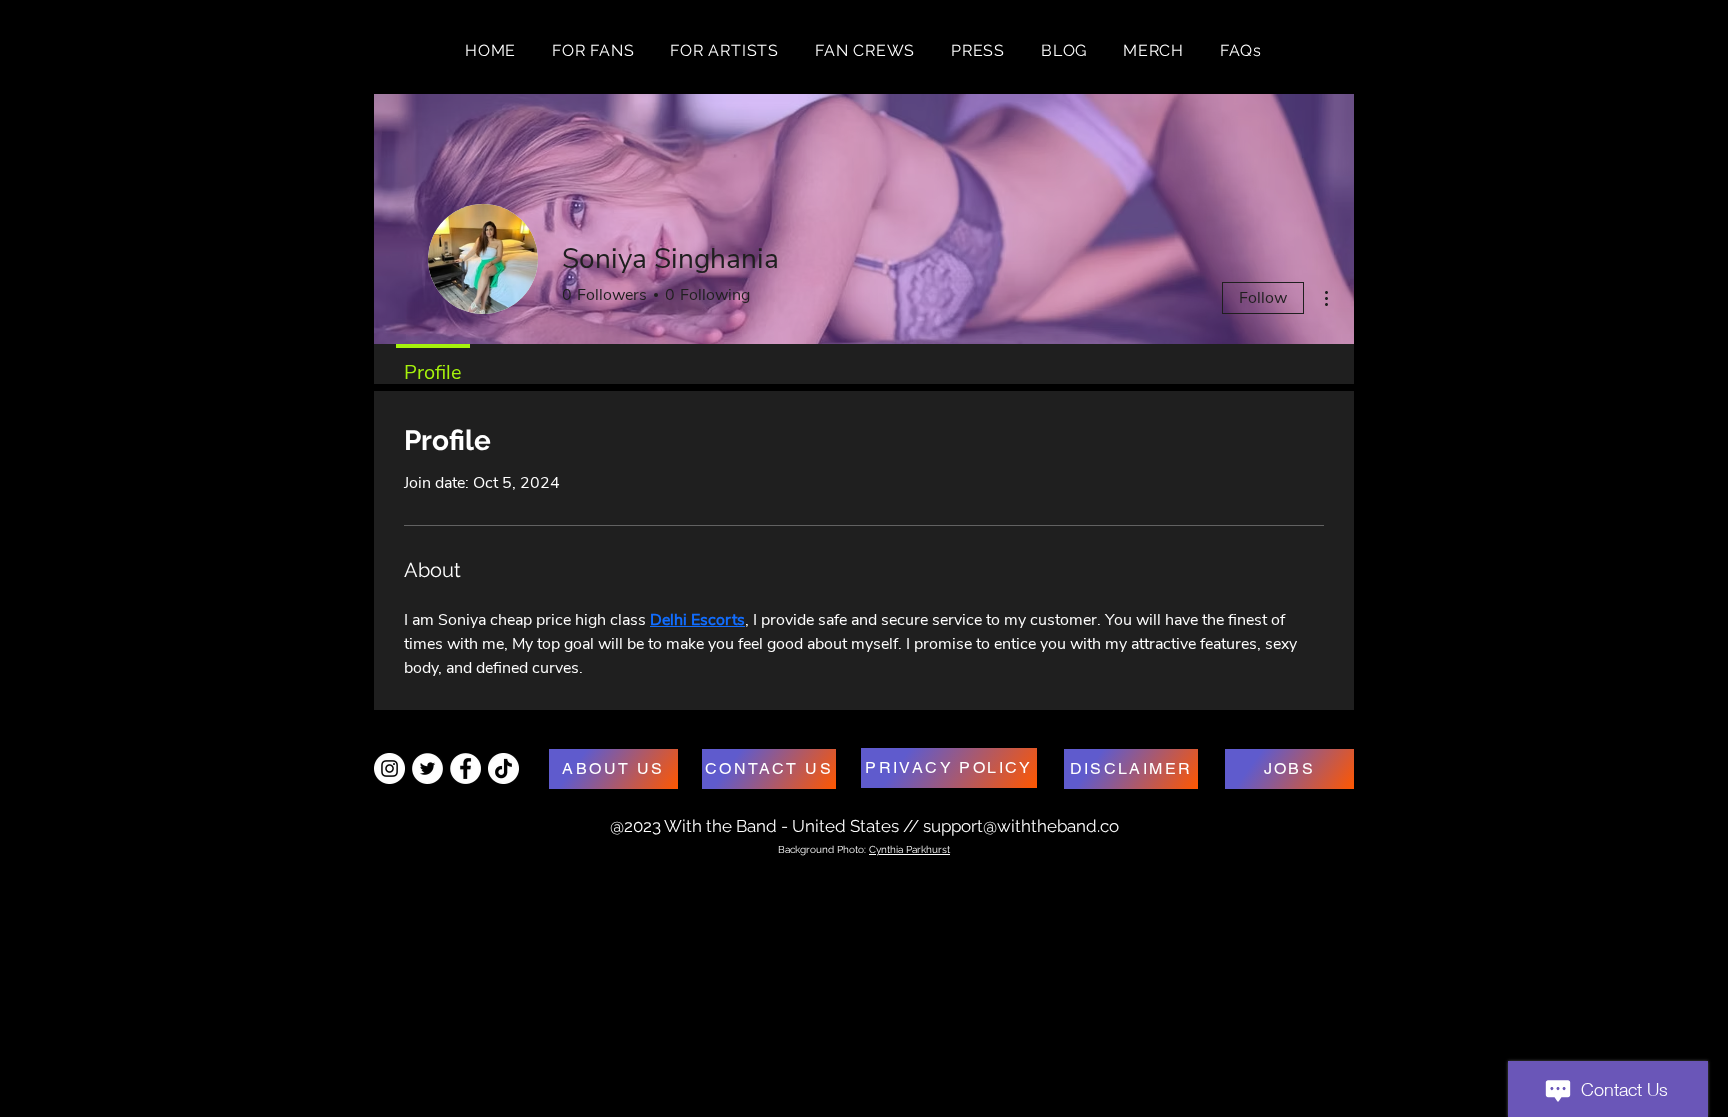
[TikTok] (503, 768)
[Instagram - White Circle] (389, 768)
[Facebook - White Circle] (465, 768)
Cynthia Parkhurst (909, 849)
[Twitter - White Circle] (427, 768)
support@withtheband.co (1021, 826)
